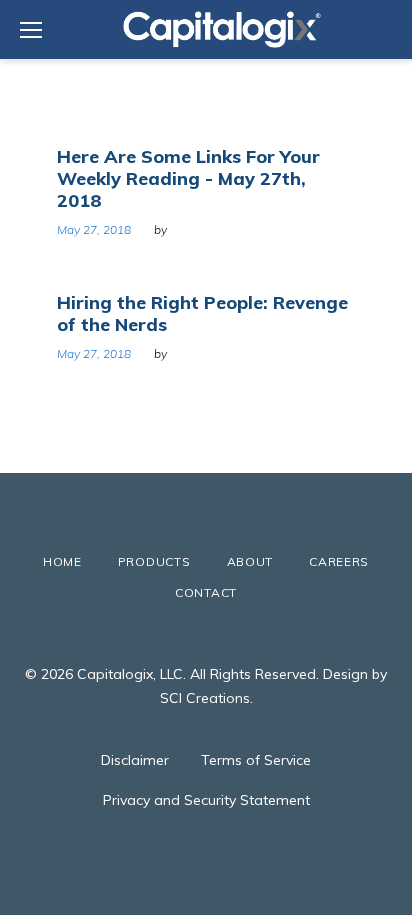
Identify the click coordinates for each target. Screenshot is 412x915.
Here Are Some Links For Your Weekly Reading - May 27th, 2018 (188, 178)
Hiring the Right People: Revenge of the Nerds (202, 313)
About (250, 561)
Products (154, 561)
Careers (339, 561)
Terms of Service (256, 760)
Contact (206, 592)
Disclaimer (135, 760)
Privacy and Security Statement (206, 800)
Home (62, 561)
